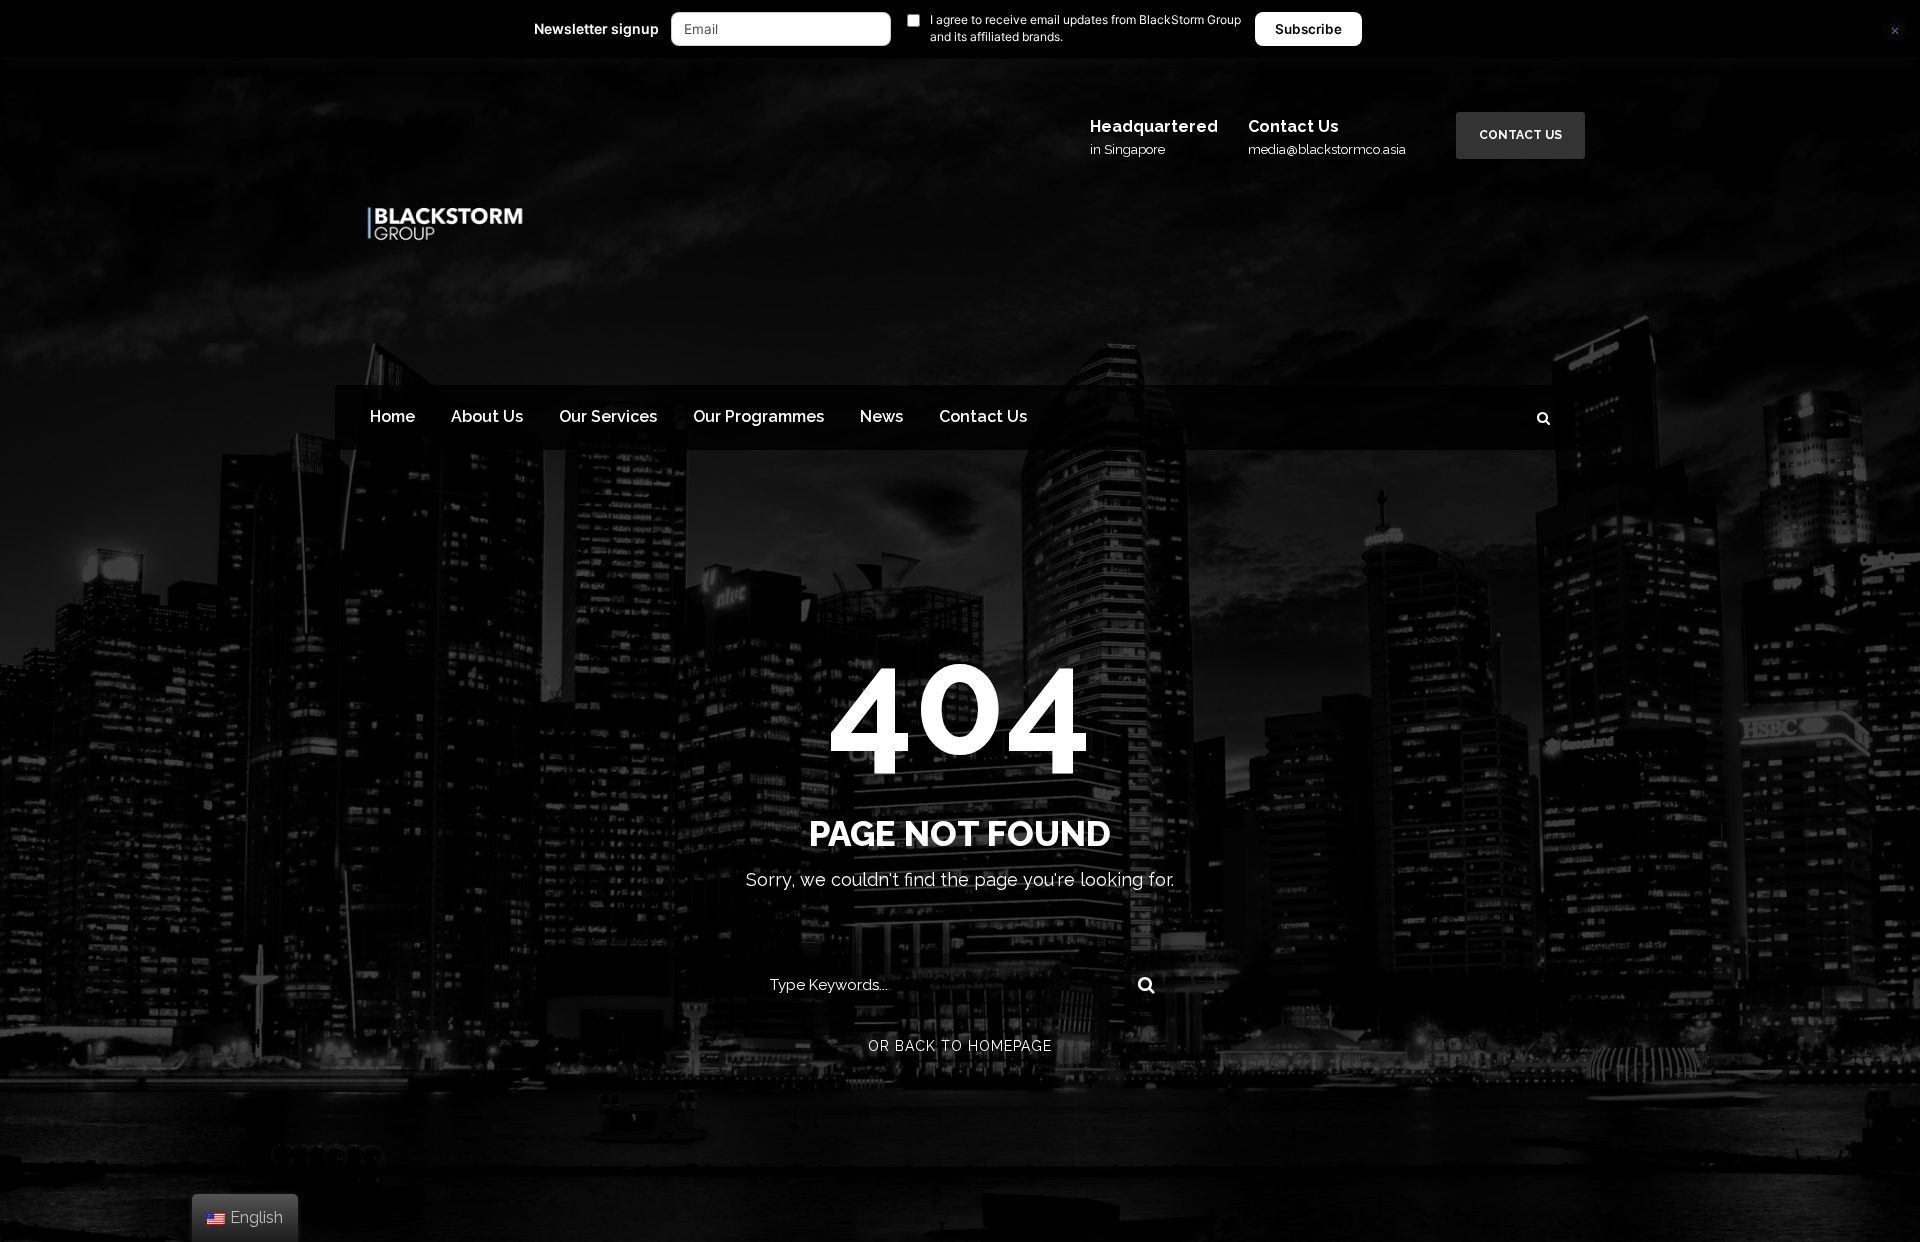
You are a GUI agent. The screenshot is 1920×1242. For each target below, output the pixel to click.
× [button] (1895, 29)
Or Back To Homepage (960, 1046)
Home (392, 416)
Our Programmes (758, 416)
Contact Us (1520, 135)
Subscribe (1308, 29)
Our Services (608, 416)
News (881, 416)
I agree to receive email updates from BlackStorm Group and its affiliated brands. (1085, 28)
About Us (487, 416)
